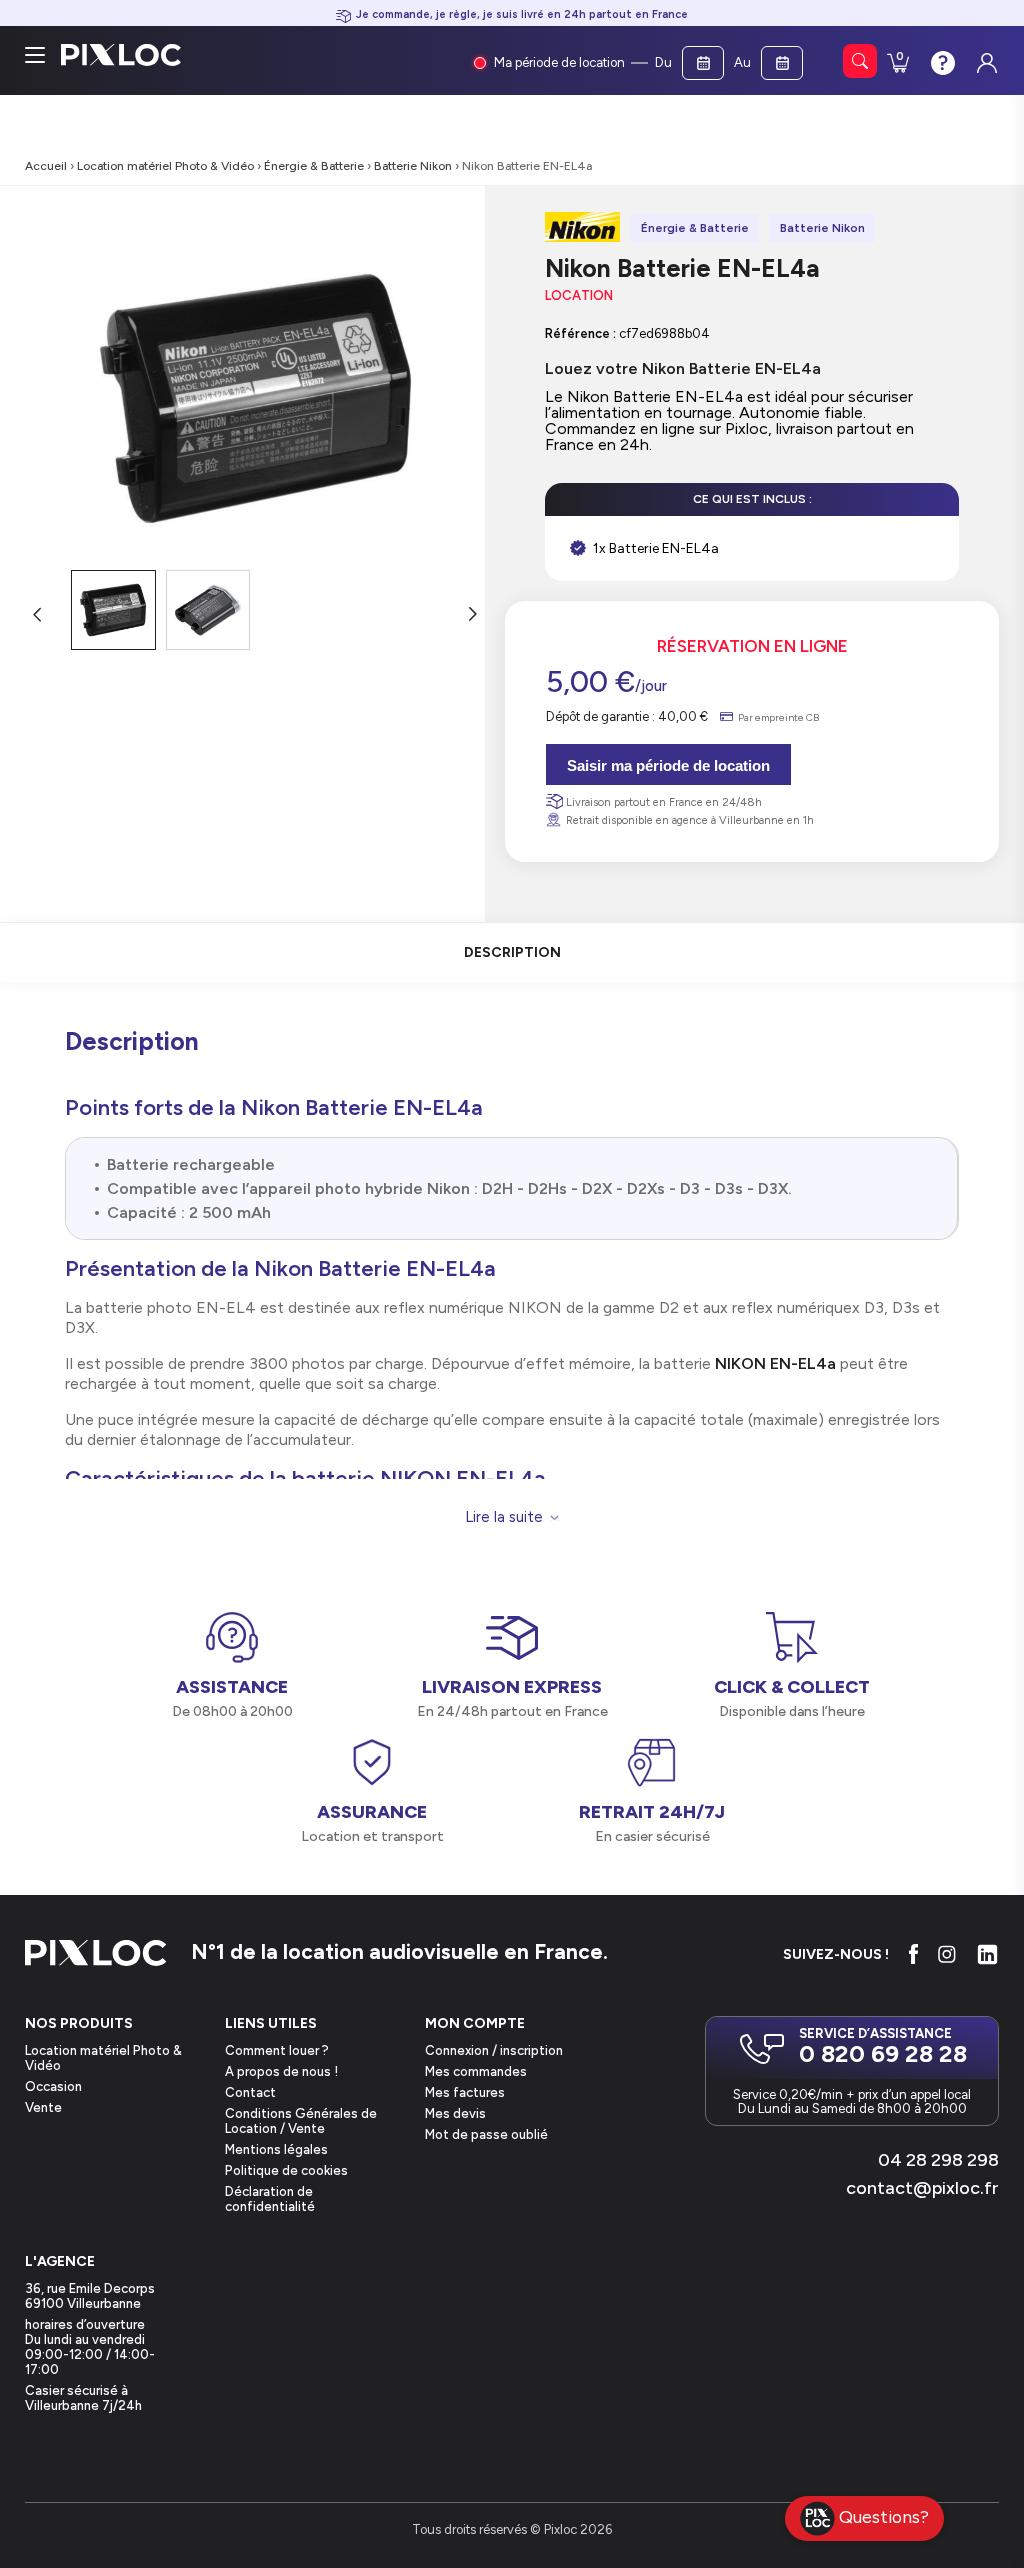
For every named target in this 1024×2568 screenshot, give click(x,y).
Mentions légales (276, 2149)
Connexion (985, 58)
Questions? (884, 2516)
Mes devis (455, 2113)
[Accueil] (96, 1954)
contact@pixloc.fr (922, 2188)
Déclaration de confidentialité (270, 2199)
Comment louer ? (277, 2050)
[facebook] (913, 1954)
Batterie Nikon (413, 166)
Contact (250, 2092)
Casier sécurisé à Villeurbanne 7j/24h (83, 2398)
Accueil (46, 166)
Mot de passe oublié (486, 2134)
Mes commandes (476, 2071)
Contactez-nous (941, 61)
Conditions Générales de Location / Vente (301, 2121)
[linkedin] (987, 1954)
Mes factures (465, 2092)
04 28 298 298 (938, 2160)
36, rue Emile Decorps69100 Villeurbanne (90, 2296)
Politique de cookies (286, 2170)
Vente (43, 2107)
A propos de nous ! (281, 2071)
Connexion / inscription (494, 2050)
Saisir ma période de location (668, 765)
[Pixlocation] (121, 55)
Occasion (53, 2086)
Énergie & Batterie (314, 166)
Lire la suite (504, 1517)
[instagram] (947, 1954)
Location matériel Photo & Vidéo (165, 166)
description (512, 952)
